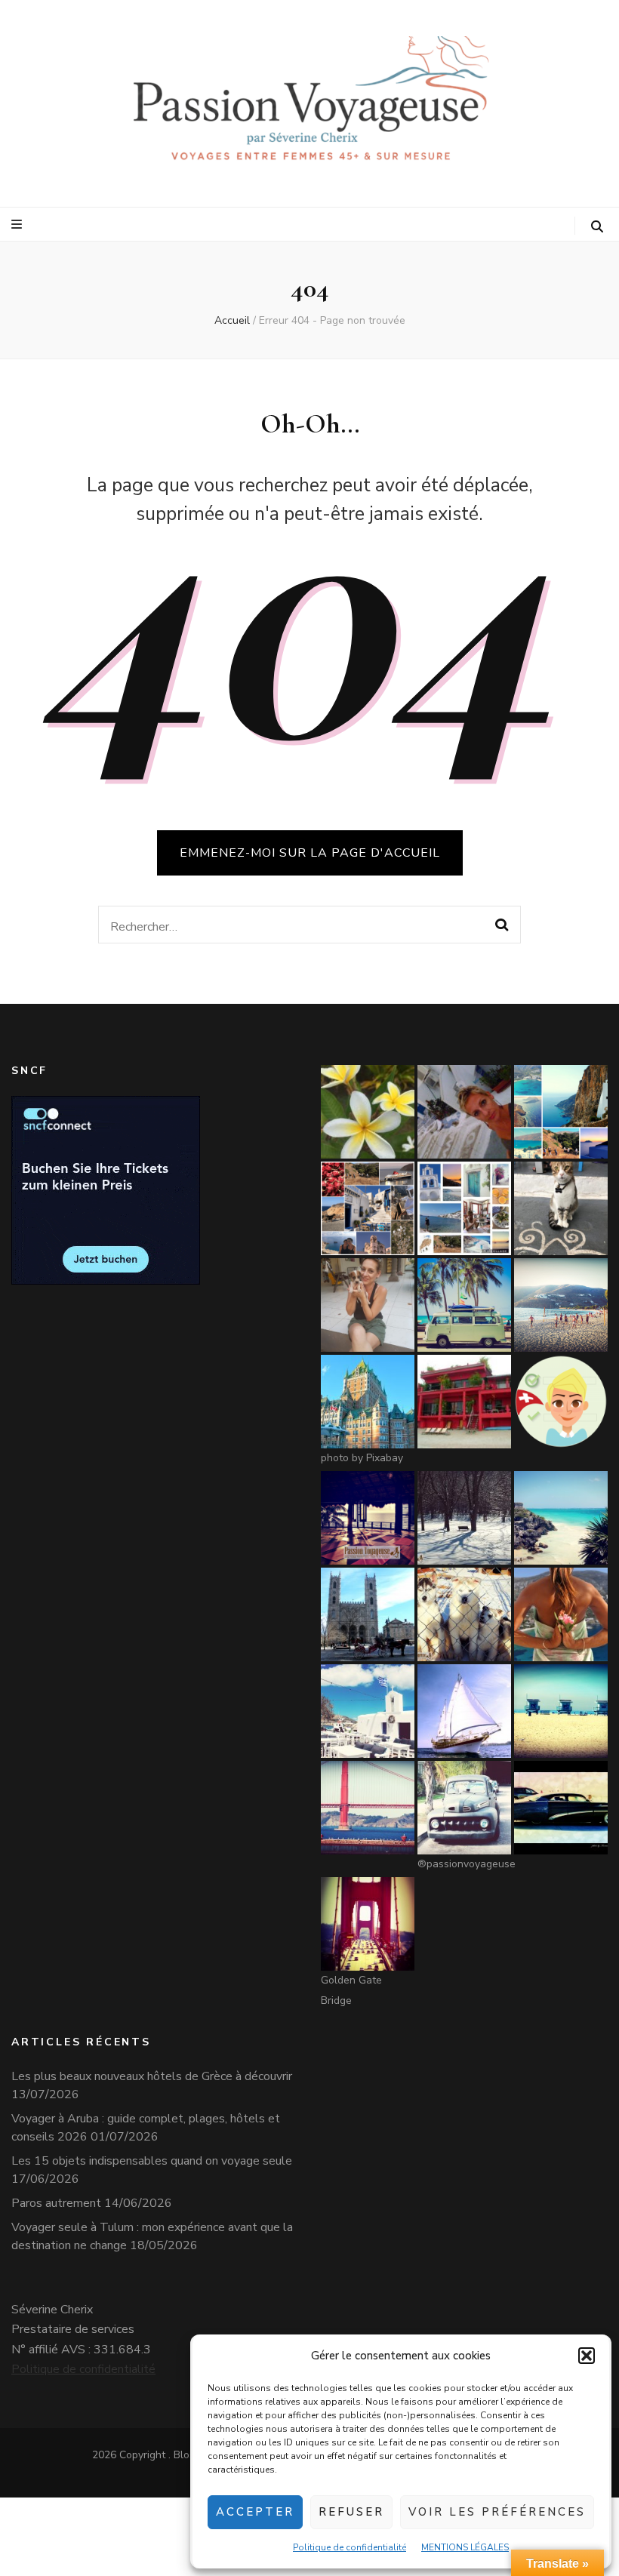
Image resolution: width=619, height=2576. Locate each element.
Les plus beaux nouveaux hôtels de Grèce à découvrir (152, 2076)
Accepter (255, 2512)
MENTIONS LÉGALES (465, 2547)
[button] (587, 2356)
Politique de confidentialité (350, 2547)
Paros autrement (56, 2203)
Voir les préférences (497, 2512)
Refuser (351, 2512)
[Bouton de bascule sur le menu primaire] (18, 225)
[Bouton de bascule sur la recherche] (597, 227)
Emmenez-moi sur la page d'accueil (310, 853)
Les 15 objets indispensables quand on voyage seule (152, 2161)
